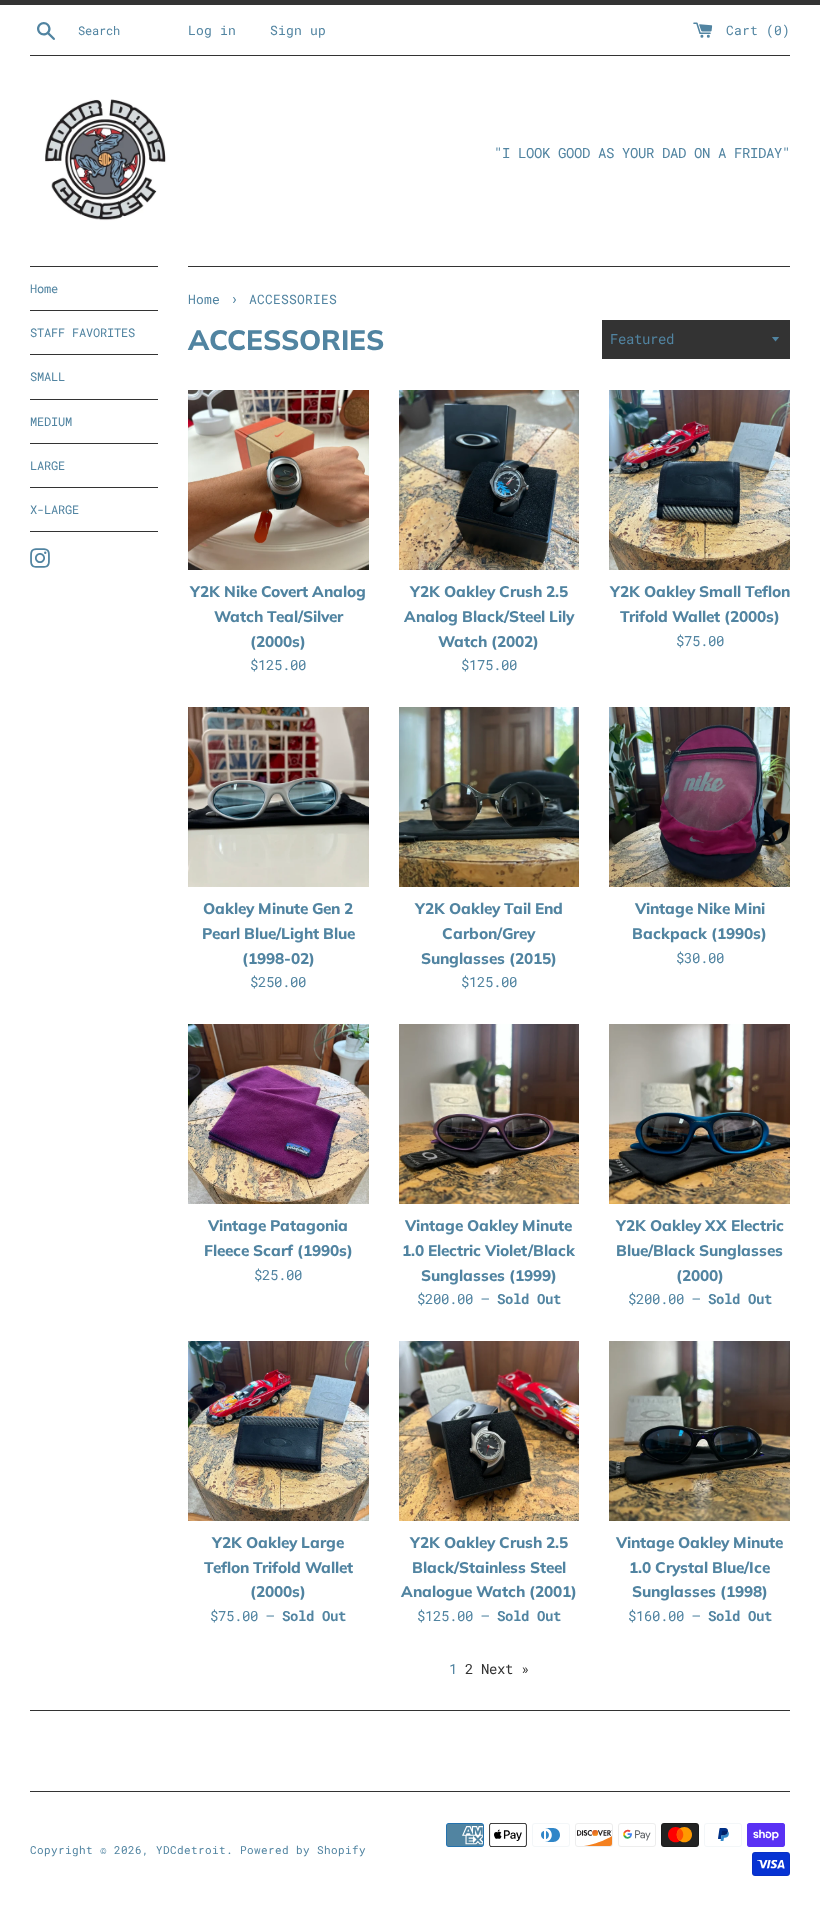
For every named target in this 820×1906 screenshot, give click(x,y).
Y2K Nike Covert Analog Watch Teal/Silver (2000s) (278, 616)
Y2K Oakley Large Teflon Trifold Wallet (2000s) (278, 1567)
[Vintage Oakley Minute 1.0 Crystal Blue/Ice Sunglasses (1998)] (699, 1431)
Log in (212, 30)
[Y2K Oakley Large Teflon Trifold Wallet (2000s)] (278, 1431)
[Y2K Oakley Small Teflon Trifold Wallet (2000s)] (699, 480)
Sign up (298, 30)
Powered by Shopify (303, 1849)
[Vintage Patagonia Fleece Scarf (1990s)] (278, 1114)
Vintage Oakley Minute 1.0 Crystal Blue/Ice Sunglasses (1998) (699, 1567)
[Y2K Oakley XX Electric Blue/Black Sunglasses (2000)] (699, 1114)
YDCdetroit (191, 1849)
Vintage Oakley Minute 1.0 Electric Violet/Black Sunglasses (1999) (488, 1250)
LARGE (47, 465)
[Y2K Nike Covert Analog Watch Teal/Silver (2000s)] (278, 480)
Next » (505, 1668)
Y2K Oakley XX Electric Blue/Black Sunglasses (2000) (700, 1250)
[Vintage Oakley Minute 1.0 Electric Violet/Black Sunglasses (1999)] (489, 1114)
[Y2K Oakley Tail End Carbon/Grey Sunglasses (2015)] (489, 797)
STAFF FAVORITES (82, 332)
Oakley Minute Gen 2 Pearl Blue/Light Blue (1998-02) (278, 933)
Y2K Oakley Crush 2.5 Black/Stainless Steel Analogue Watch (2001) (489, 1567)
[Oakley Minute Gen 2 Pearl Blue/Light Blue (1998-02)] (278, 797)
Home (44, 288)
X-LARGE (54, 509)
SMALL (47, 376)
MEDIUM (51, 421)
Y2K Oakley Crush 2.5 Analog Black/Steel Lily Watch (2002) (489, 616)
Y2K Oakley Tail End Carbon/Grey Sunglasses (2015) (489, 933)
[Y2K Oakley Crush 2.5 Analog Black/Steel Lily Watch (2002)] (489, 480)
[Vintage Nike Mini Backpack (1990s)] (699, 797)
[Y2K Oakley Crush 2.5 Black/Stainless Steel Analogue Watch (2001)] (489, 1431)
